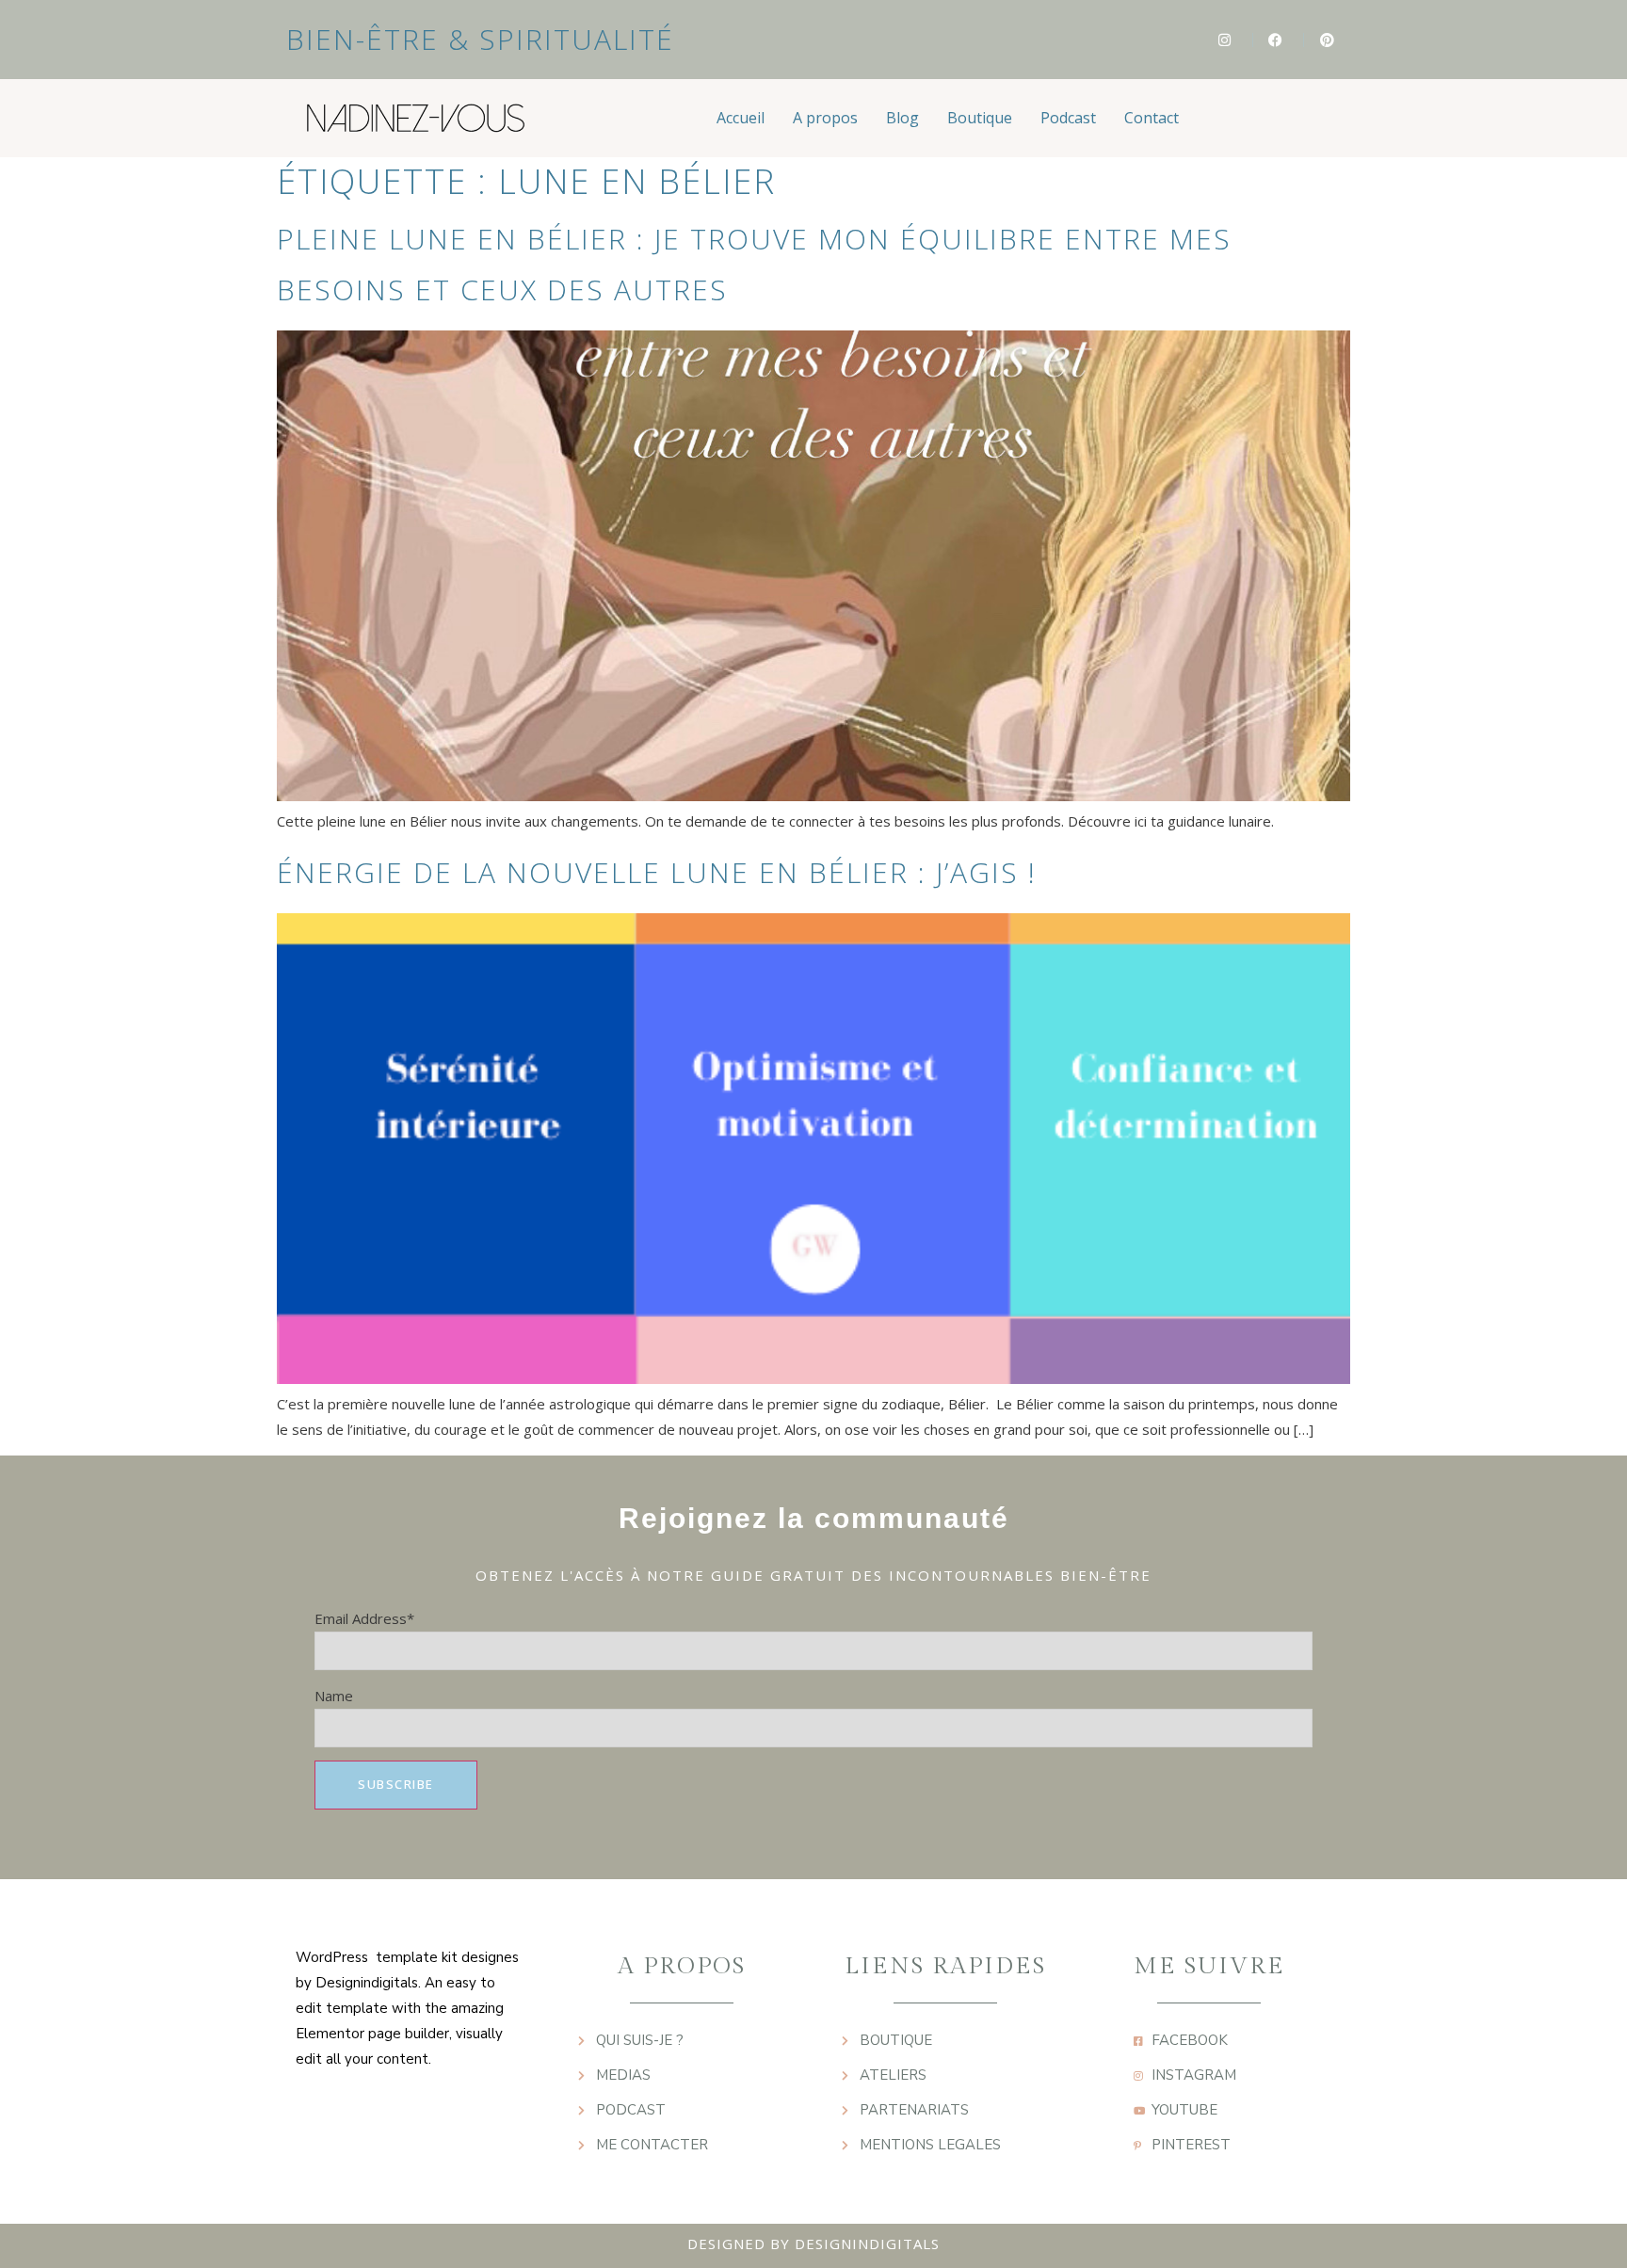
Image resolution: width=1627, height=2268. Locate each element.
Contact (1152, 118)
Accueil (741, 118)
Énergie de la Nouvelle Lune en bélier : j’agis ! (657, 872)
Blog (902, 118)
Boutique (980, 118)
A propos (825, 118)
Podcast (1068, 118)
